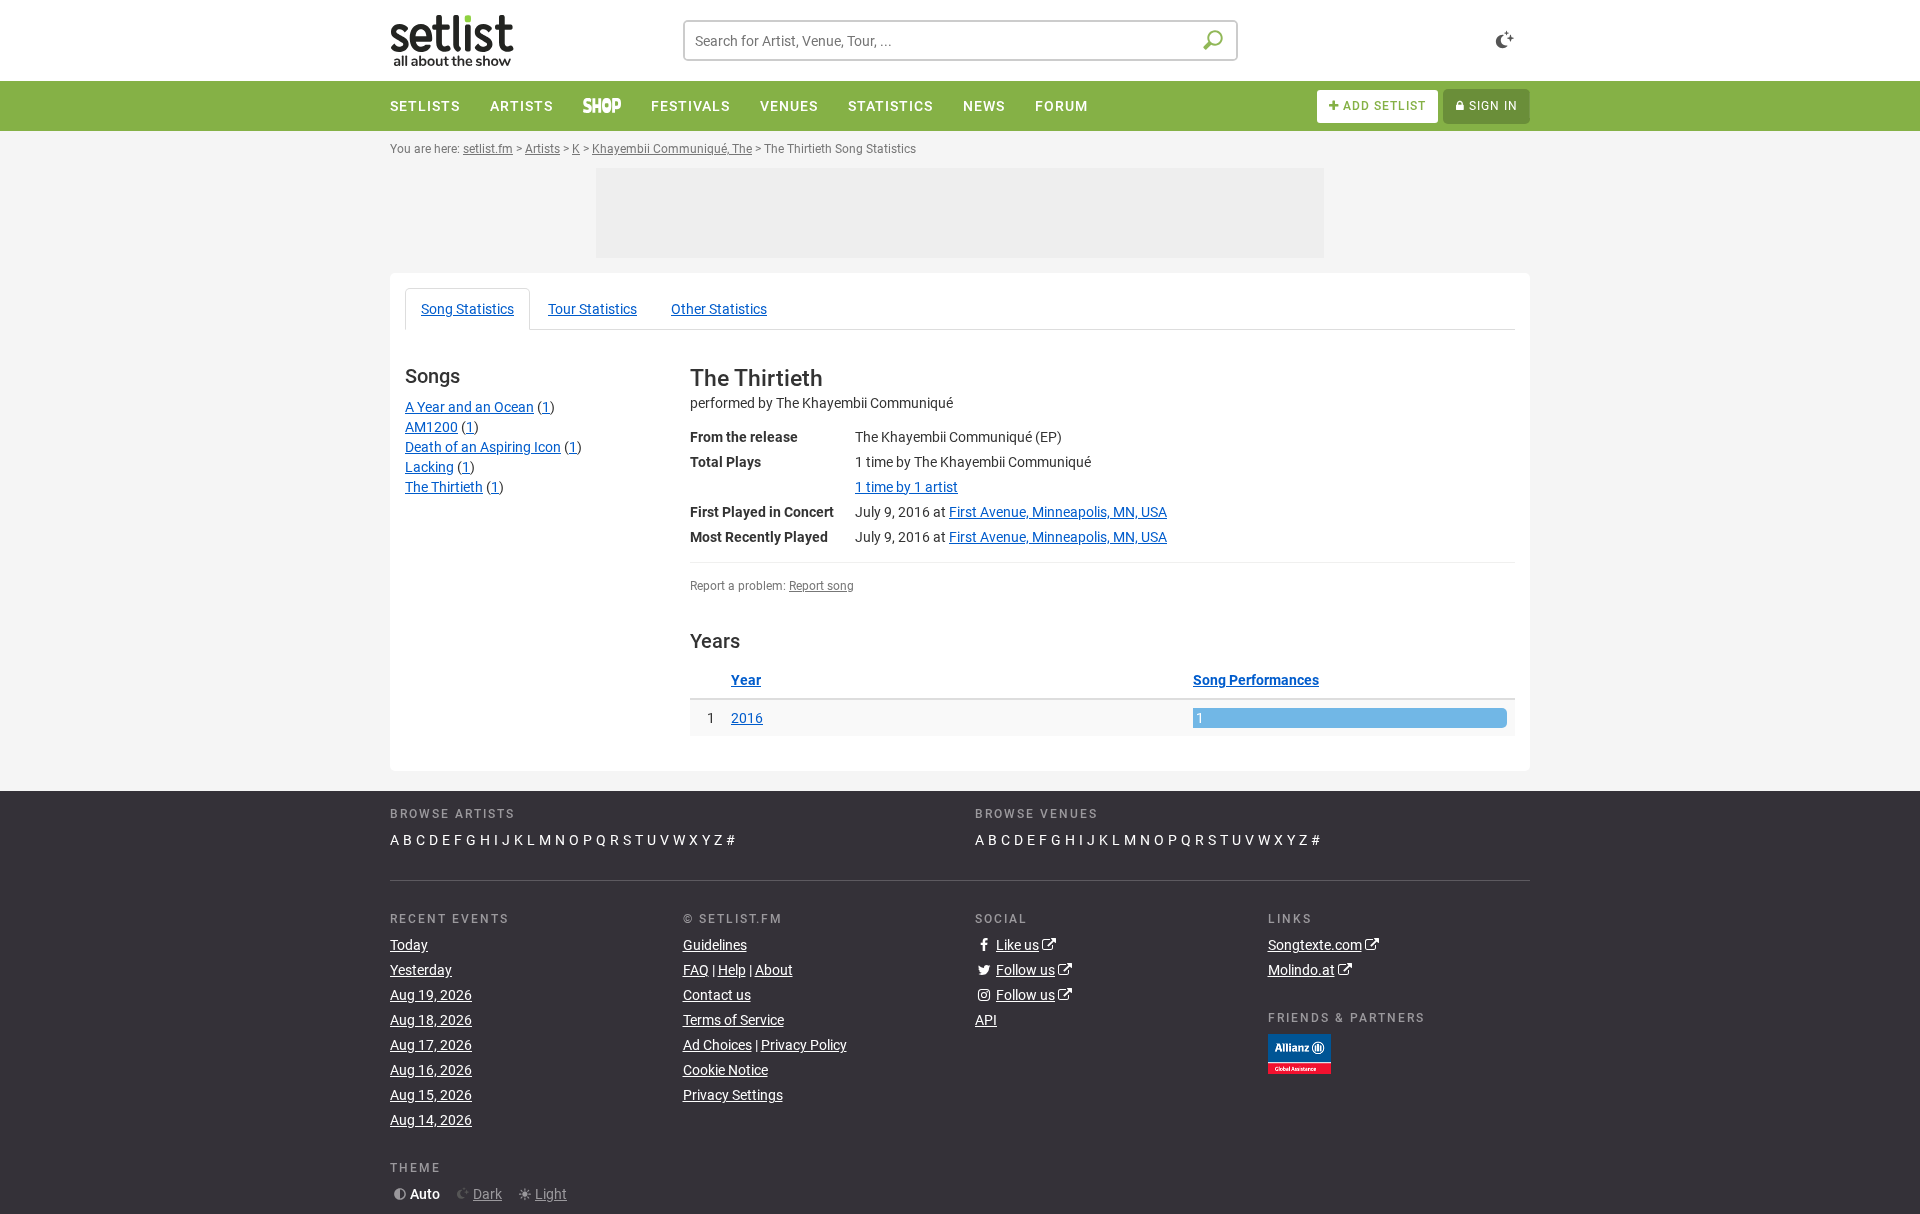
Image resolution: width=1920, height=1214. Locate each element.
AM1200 (431, 427)
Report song (821, 586)
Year (746, 680)
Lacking (429, 467)
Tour (592, 309)
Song (467, 309)
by (906, 487)
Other (719, 309)
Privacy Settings (733, 1095)
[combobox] (960, 40)
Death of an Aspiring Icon (483, 447)
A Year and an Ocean (469, 407)
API (986, 1020)
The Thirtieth (444, 487)
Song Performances (1256, 680)
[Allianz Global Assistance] (1299, 1053)
